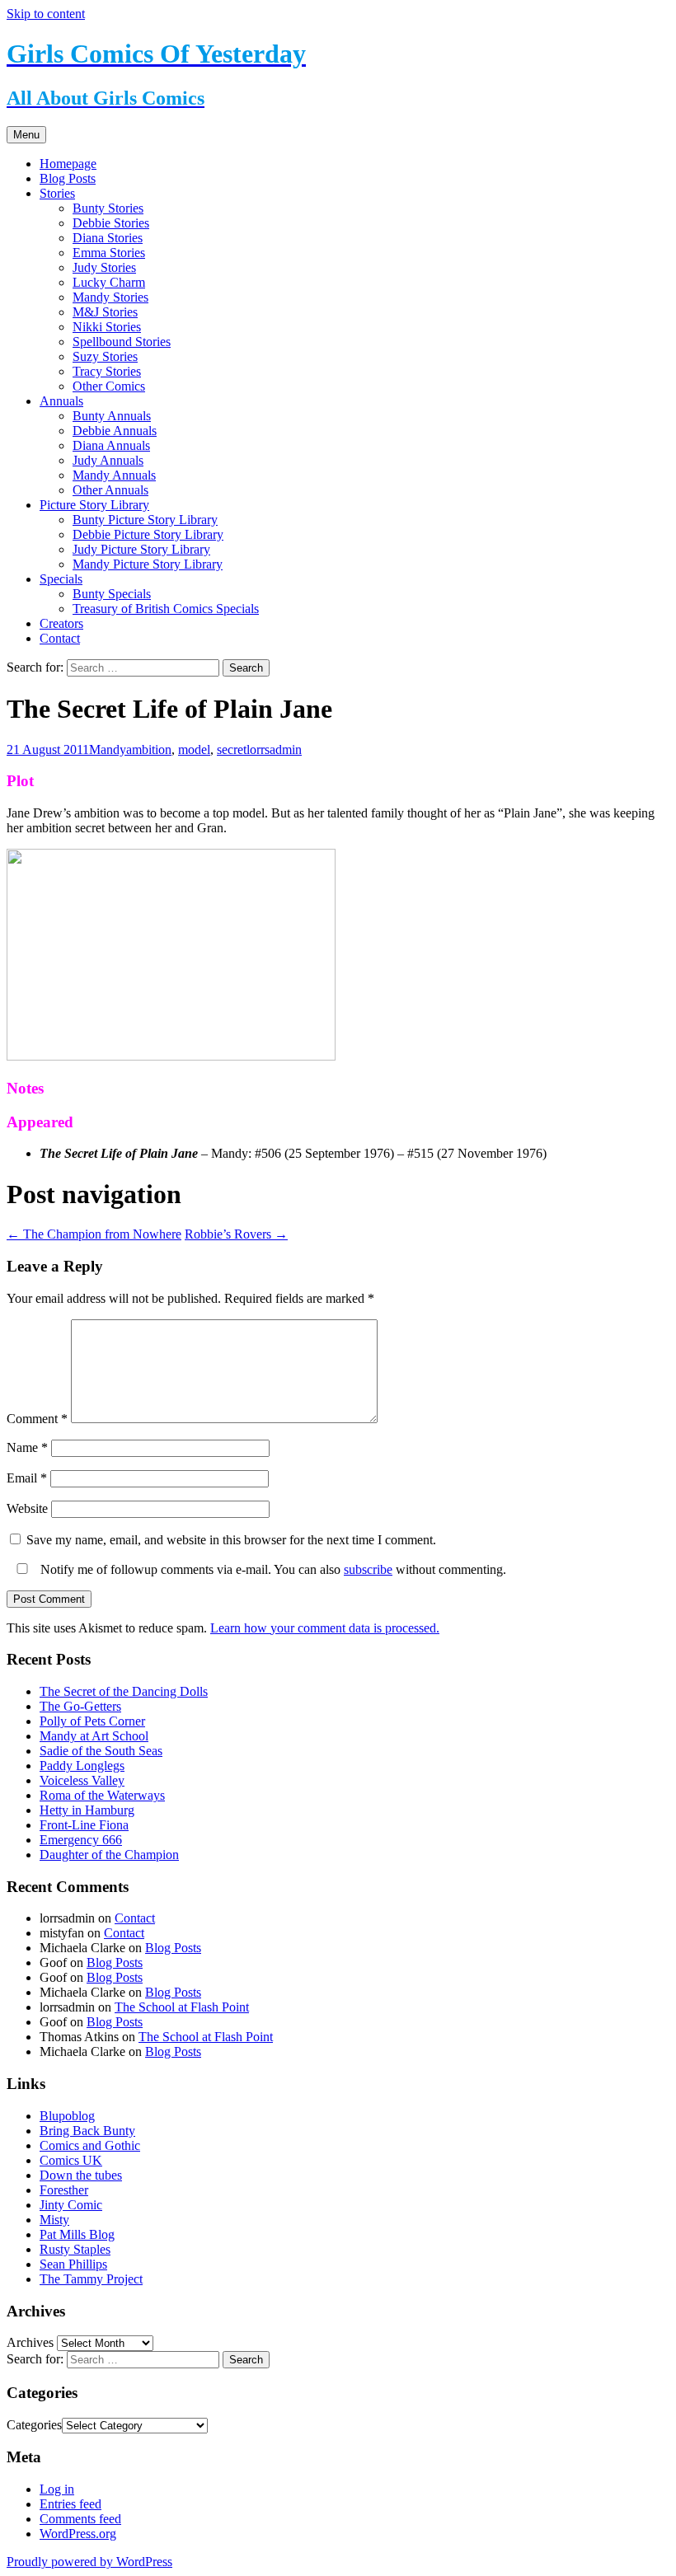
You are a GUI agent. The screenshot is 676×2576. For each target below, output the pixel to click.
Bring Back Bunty (87, 2131)
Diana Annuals (111, 445)
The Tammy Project (91, 2279)
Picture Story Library (94, 505)
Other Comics (109, 386)
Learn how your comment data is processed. (325, 1628)
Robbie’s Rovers (236, 1234)
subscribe (368, 1569)
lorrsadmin (274, 749)
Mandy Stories (110, 297)
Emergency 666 (81, 1840)
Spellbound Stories (122, 342)
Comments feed (80, 2519)
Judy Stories (104, 267)
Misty (54, 2220)
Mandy (108, 749)
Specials (61, 579)
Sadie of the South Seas (101, 1751)
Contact (60, 638)
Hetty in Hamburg (87, 1810)
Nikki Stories (107, 327)
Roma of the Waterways (102, 1795)
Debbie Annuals (115, 431)
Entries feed (70, 2504)
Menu (26, 135)
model (194, 749)
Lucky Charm (109, 282)
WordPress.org (78, 2534)
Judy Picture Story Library (141, 549)
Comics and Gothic (90, 2145)
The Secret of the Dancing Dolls (124, 1691)
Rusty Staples (75, 2249)
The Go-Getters (80, 1706)
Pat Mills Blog (77, 2234)
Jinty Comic (71, 2205)
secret (232, 749)
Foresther (64, 2190)
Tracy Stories (107, 371)
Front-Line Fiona (84, 1825)
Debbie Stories (111, 223)
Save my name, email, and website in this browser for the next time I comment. (231, 1540)
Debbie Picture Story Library (148, 534)
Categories (34, 2425)
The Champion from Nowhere (94, 1234)
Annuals (61, 401)
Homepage (68, 164)
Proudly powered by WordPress (89, 2562)
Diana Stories (108, 238)
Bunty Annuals (112, 416)
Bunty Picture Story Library (145, 520)
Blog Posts (68, 178)
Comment (37, 1419)
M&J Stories (105, 312)
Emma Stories (109, 253)
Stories (57, 193)
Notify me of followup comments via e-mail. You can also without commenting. (272, 1569)
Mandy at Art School (94, 1736)
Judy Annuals (108, 460)
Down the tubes (81, 2175)
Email (27, 1478)
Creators (61, 623)
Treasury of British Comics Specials (166, 609)
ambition (149, 749)
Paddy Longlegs (82, 1766)
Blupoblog (67, 2116)
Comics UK (71, 2160)
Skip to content (46, 14)
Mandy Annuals (114, 475)
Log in (57, 2489)
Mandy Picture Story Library (148, 564)
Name (27, 1447)
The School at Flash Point (182, 2007)
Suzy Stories (105, 356)
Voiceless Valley (82, 1780)
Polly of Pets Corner (92, 1721)
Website (27, 1508)
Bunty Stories (108, 208)
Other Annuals (110, 490)
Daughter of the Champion (109, 1855)
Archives (30, 2342)
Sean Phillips (73, 2264)
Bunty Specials (112, 594)
